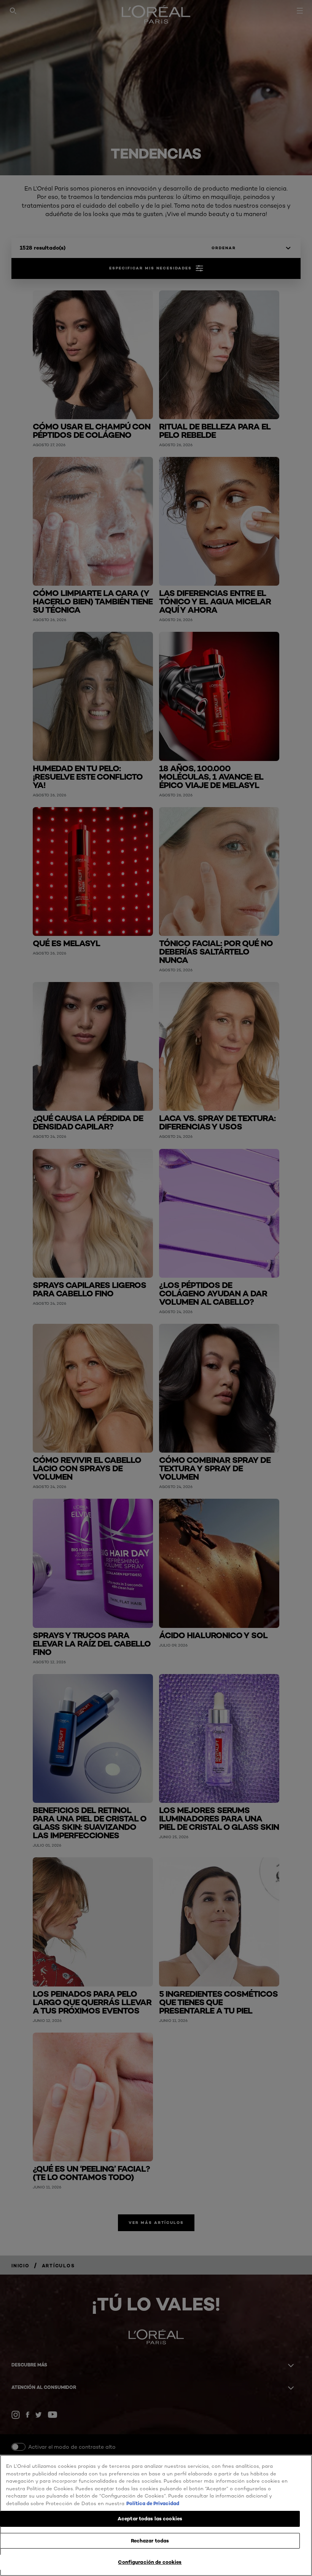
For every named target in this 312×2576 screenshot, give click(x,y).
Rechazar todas (150, 2541)
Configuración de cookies (150, 2562)
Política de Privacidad (153, 2503)
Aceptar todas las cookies (150, 2518)
